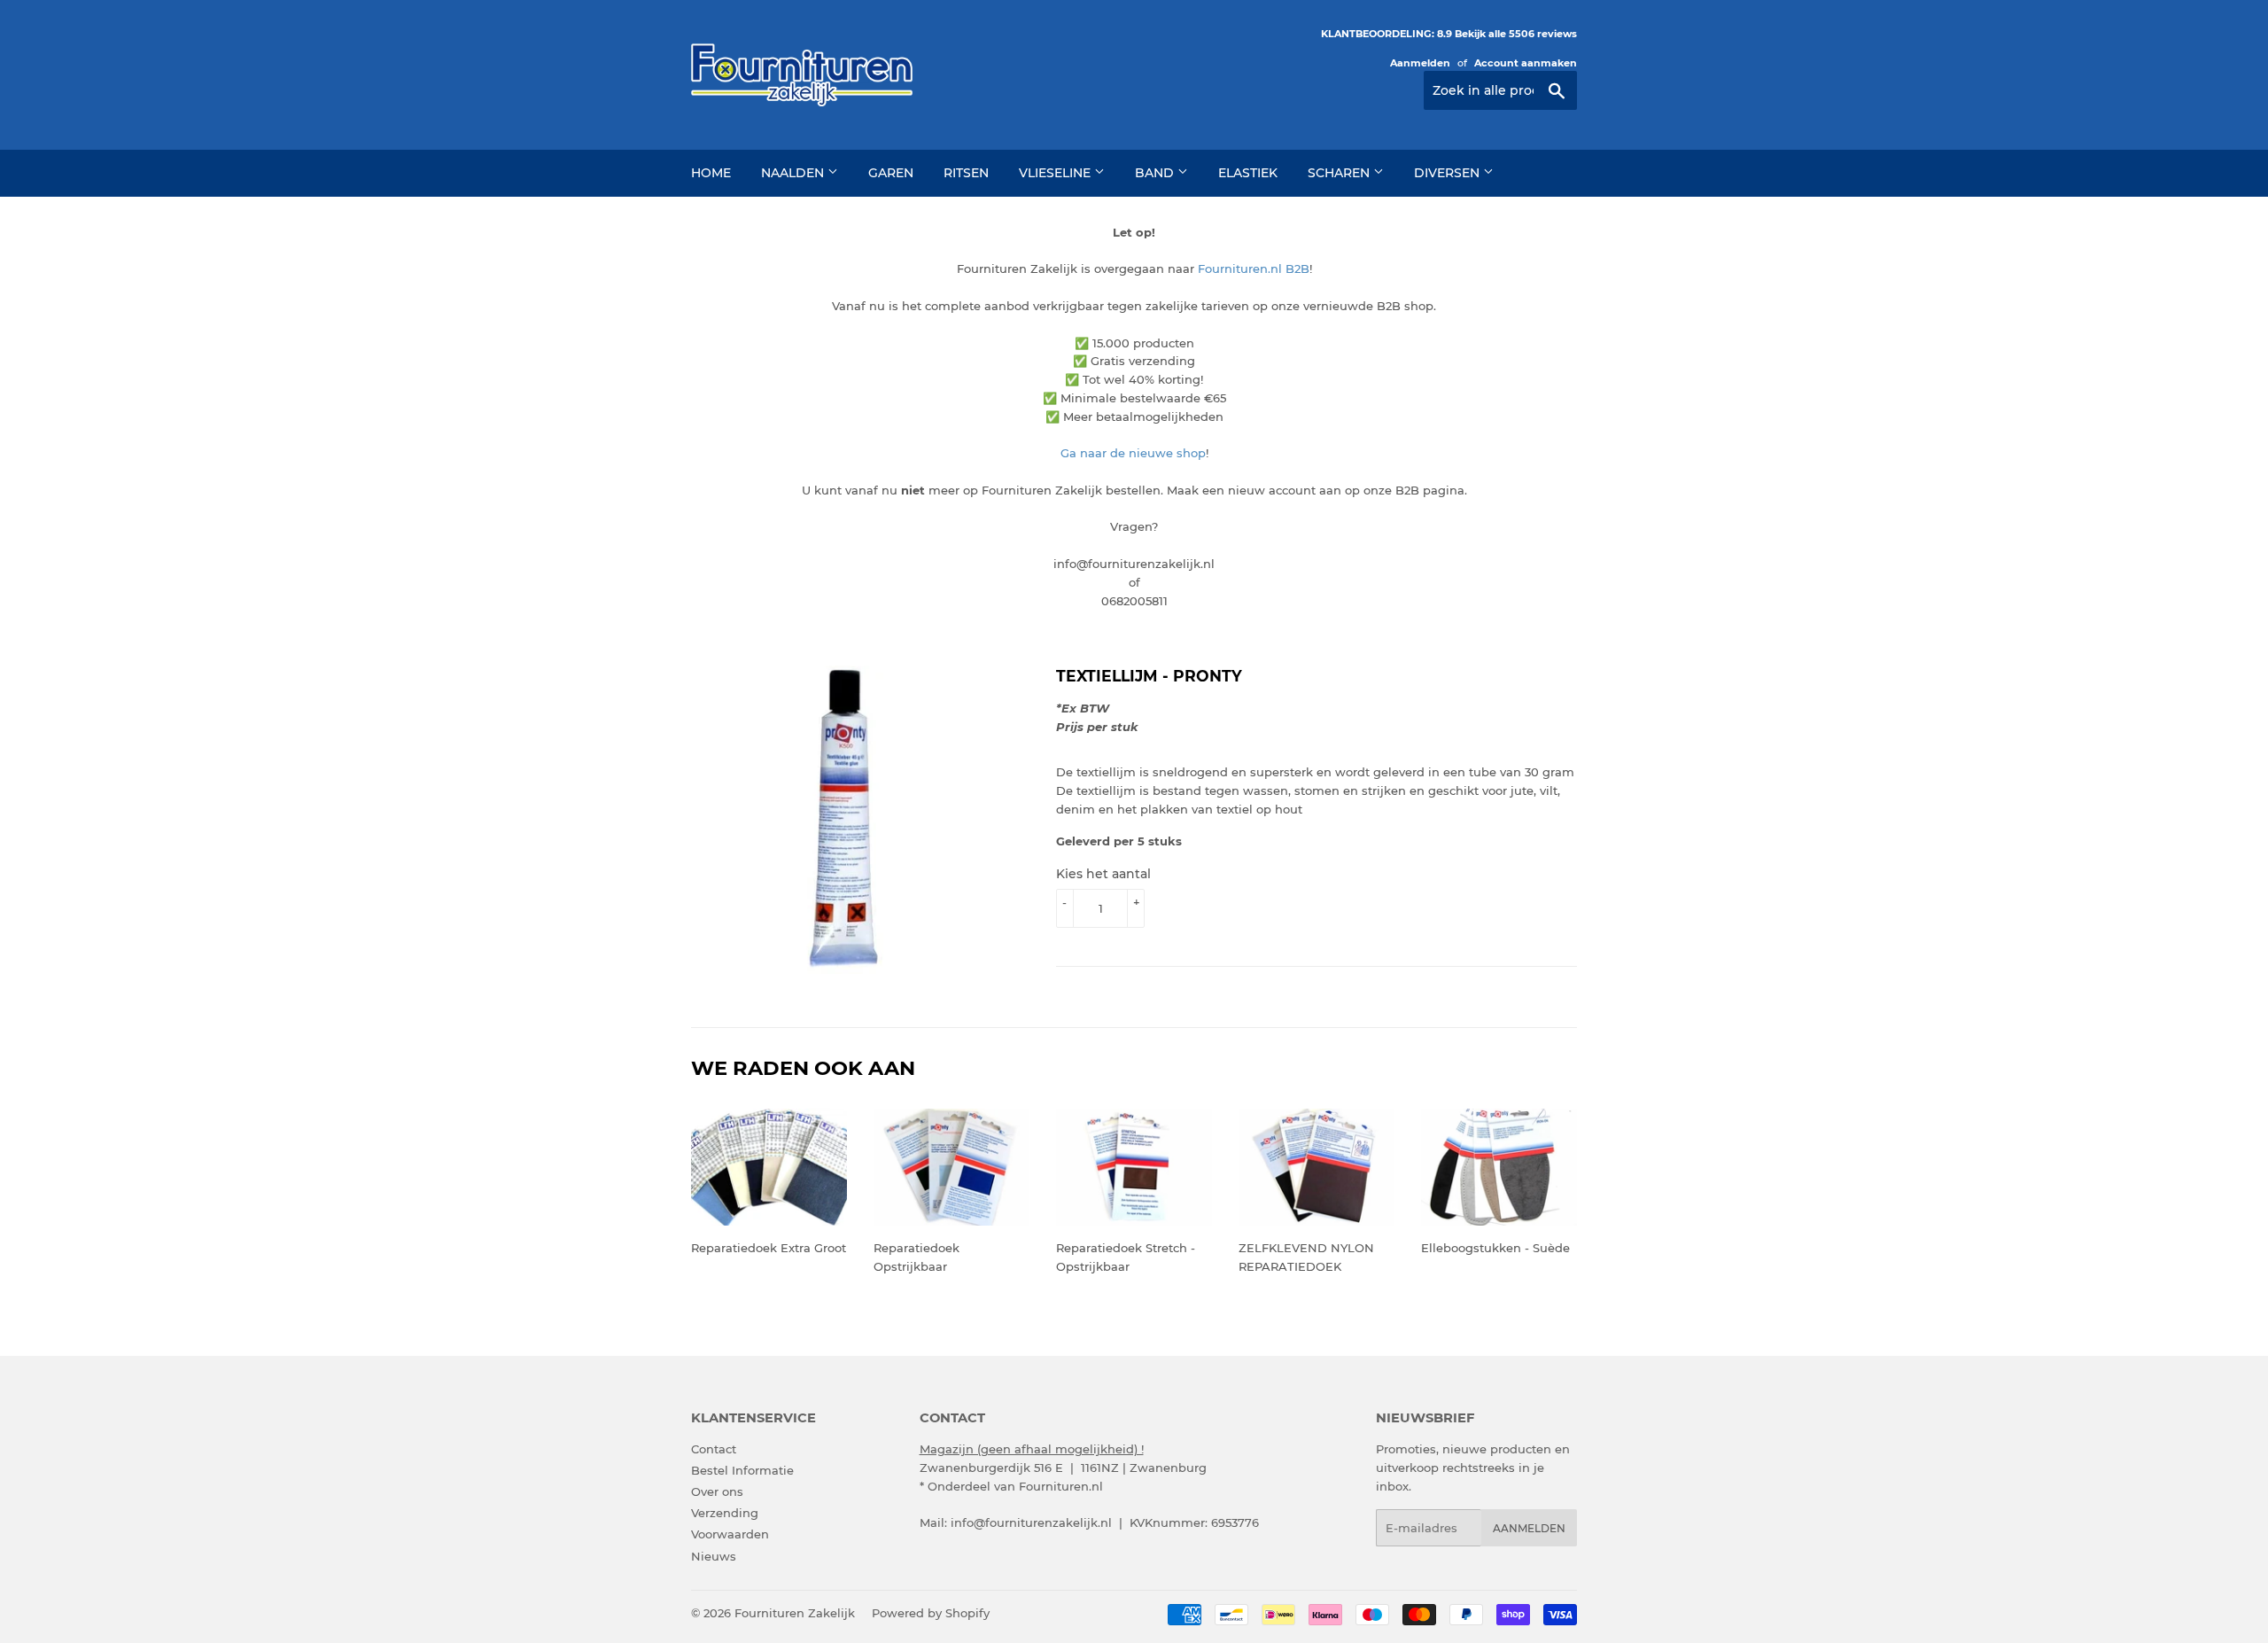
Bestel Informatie (742, 1470)
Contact (714, 1449)
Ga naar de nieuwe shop (1133, 453)
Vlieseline (1056, 173)
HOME (711, 173)
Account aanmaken (1526, 63)
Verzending (725, 1513)
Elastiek (1248, 173)
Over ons (717, 1491)
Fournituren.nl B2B (1254, 269)
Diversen (1449, 173)
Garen (891, 173)
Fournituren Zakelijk (795, 1613)
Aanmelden (1420, 63)
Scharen (1340, 173)
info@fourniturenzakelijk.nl (1031, 1522)
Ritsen (966, 173)
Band (1156, 173)
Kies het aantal (1103, 874)
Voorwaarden (730, 1534)
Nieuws (714, 1556)
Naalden (794, 173)
